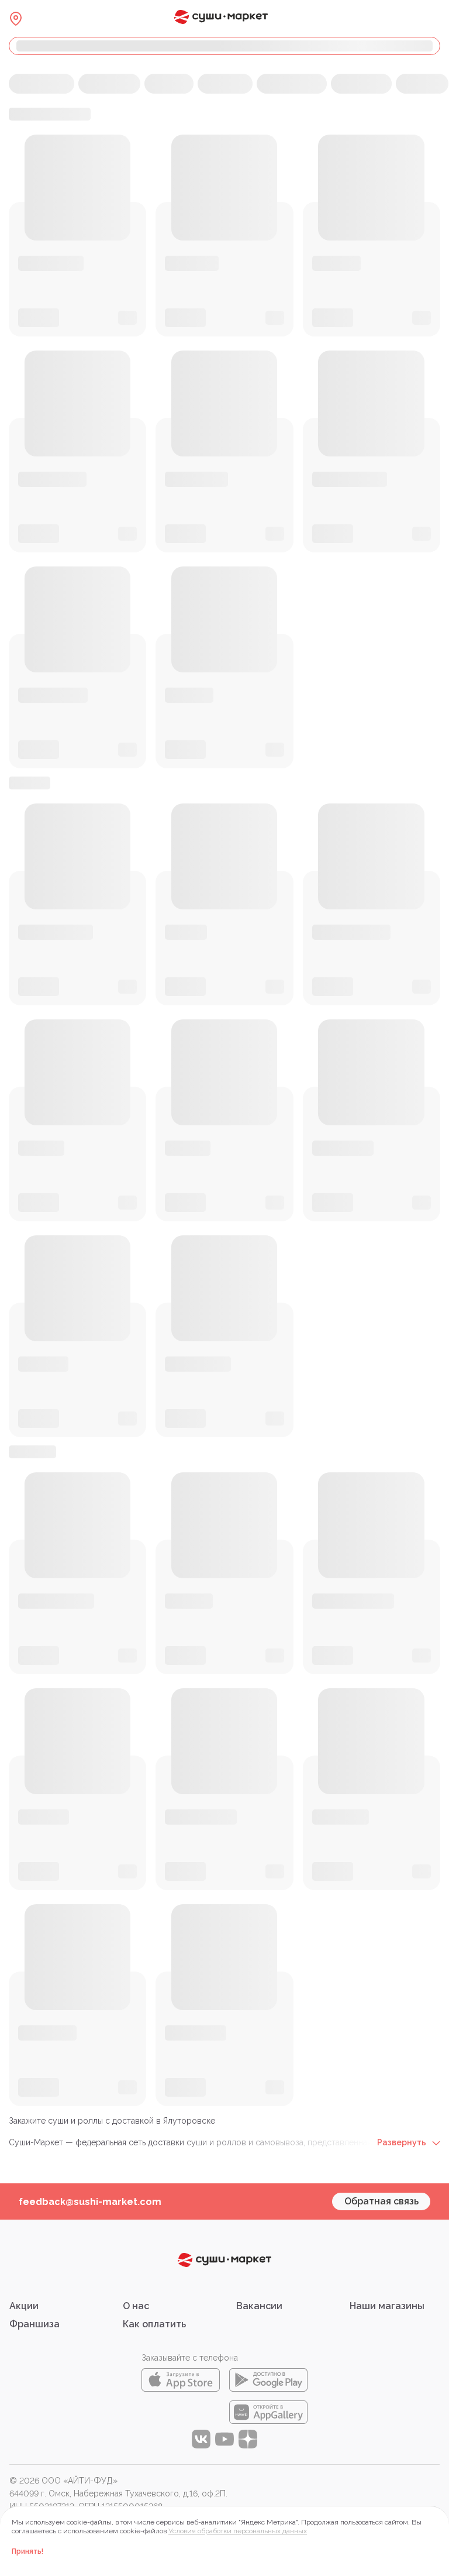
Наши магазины (387, 2306)
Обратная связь (381, 2201)
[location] (16, 19)
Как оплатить (154, 2324)
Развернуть (403, 2142)
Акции (24, 2306)
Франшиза (34, 2324)
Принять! (27, 2551)
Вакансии (259, 2306)
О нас (136, 2306)
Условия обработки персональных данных (238, 2531)
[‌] (224, 46)
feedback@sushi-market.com (90, 2202)
